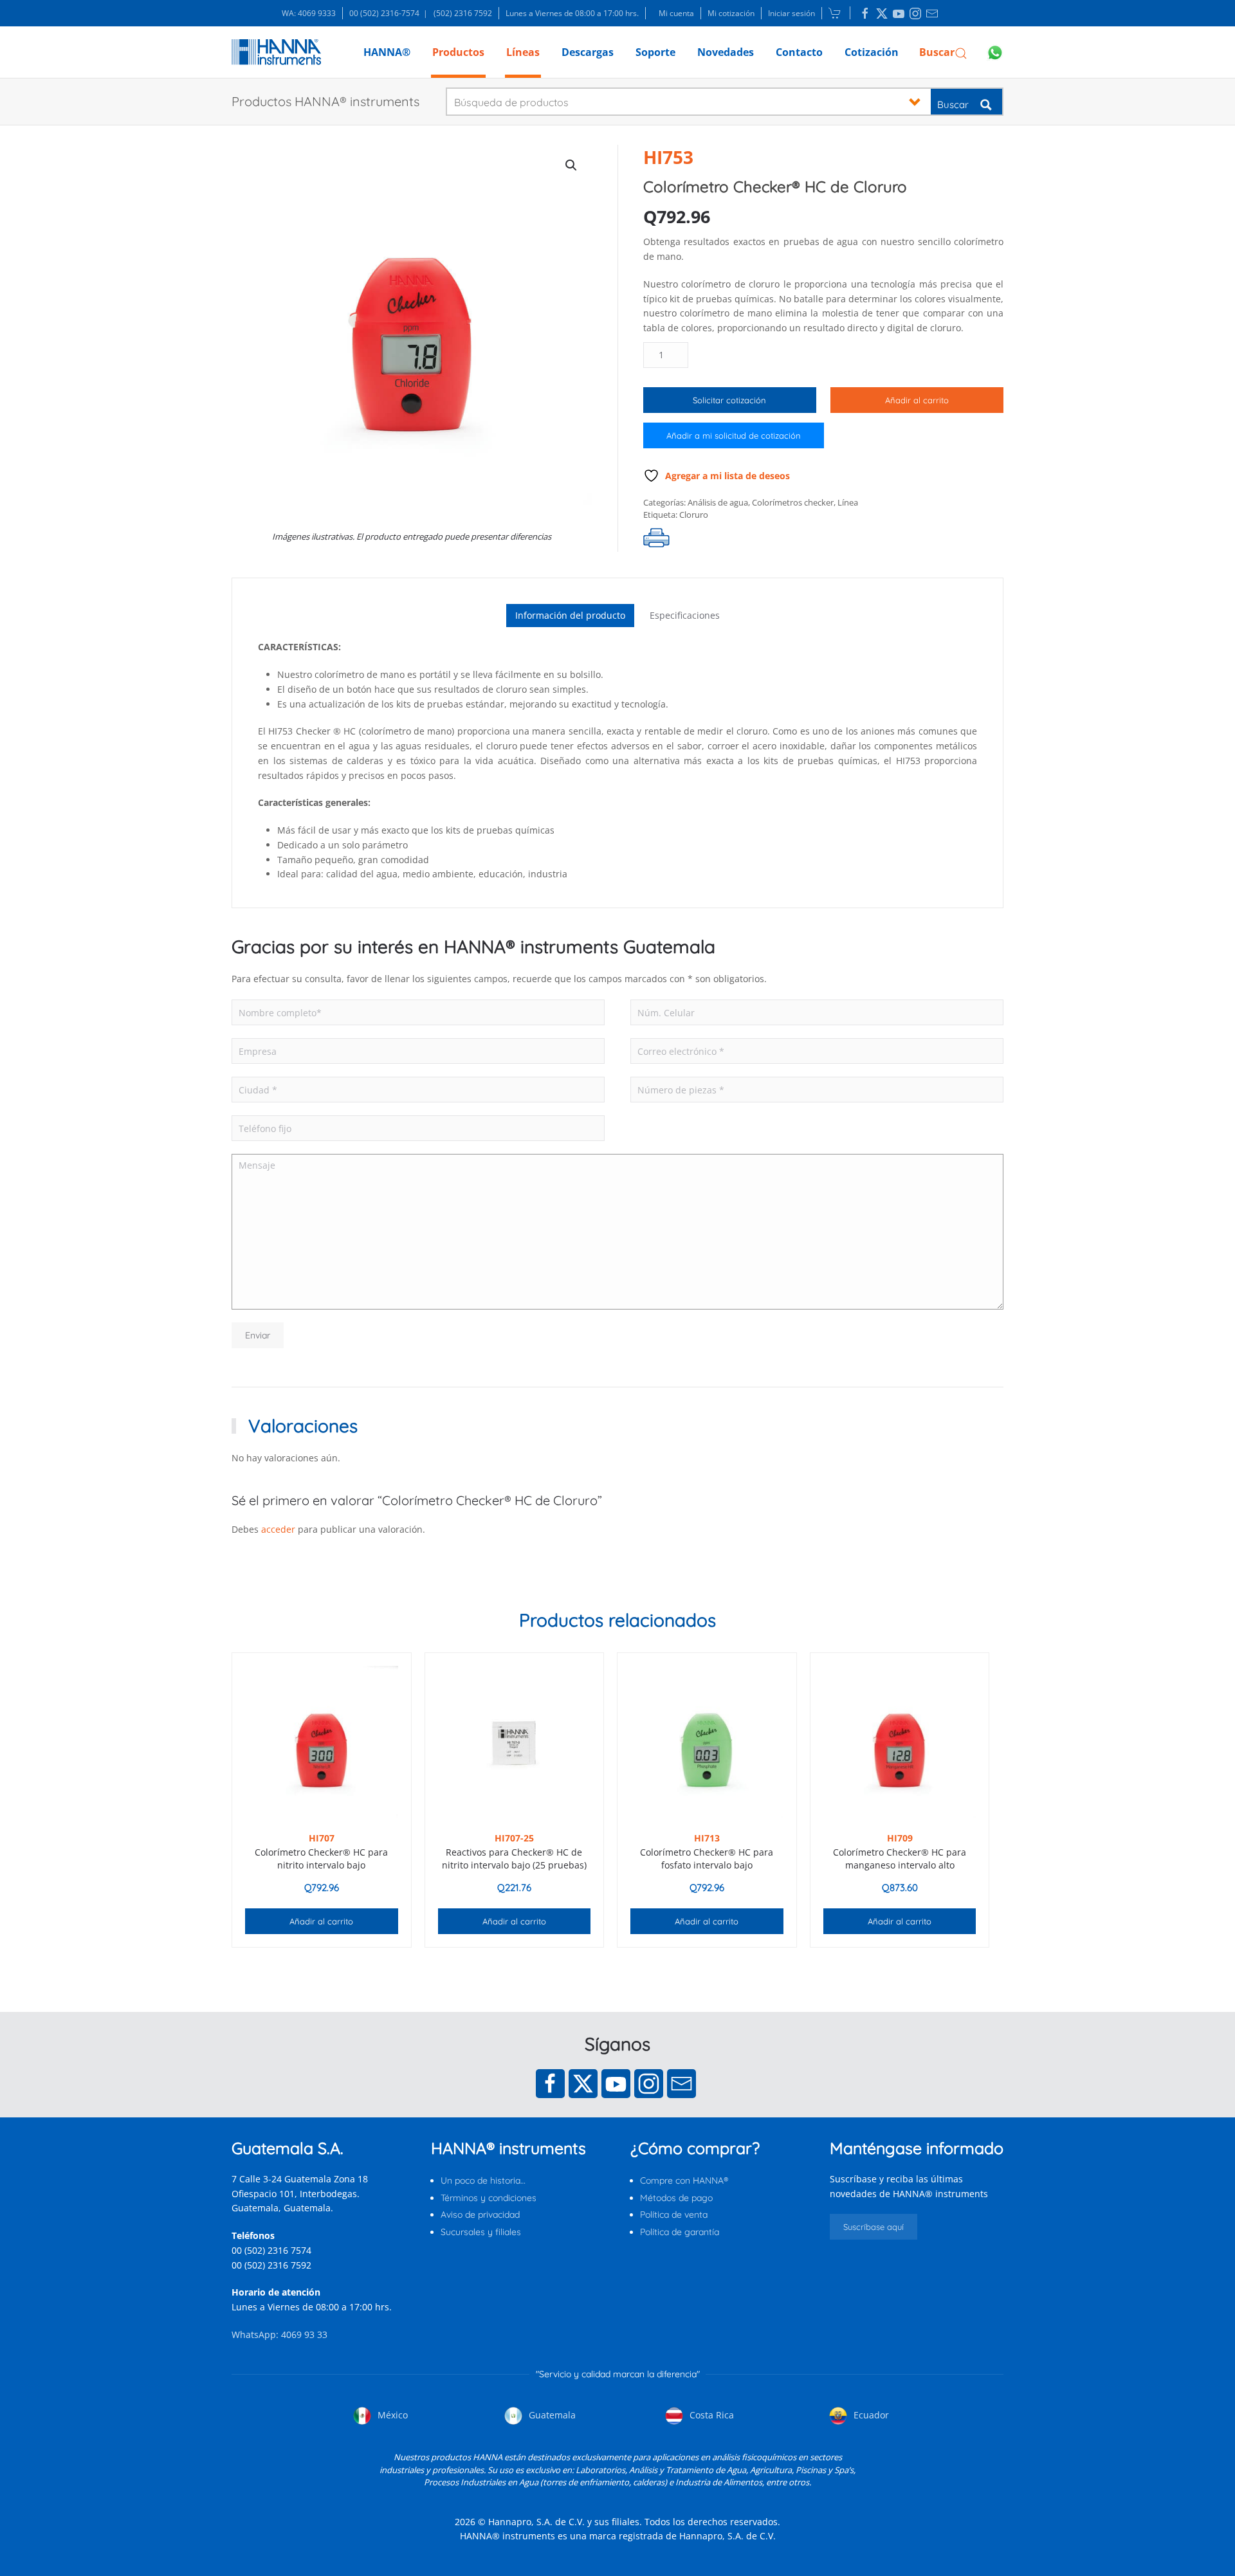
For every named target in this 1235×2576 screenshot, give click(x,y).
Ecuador (870, 2415)
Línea (848, 502)
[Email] (682, 2084)
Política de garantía (680, 2232)
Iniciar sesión (791, 13)
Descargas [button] (588, 52)
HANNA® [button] (387, 52)
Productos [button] (458, 52)
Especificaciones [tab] (685, 615)
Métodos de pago (676, 2198)
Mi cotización (731, 13)
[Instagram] (649, 2084)
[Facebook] (550, 2084)
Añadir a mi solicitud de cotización (734, 435)
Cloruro (694, 515)
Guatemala (551, 2415)
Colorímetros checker (793, 502)
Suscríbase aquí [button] (874, 2227)
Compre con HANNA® (684, 2180)
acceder (278, 1529)
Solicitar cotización (729, 400)
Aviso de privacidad (480, 2215)
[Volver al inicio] (276, 52)
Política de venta (674, 2215)
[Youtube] (616, 2084)
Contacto (799, 52)
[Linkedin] (865, 14)
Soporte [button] (655, 52)
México (391, 2415)
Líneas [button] (523, 52)
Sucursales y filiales (481, 2232)
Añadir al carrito (917, 400)
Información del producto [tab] (570, 615)
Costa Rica (710, 2415)
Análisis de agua (718, 502)
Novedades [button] (726, 52)
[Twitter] (583, 2084)
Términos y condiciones (489, 2198)
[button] (943, 52)
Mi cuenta (676, 13)
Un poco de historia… (483, 2180)
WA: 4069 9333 (309, 13)
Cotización (872, 52)
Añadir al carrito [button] (321, 1921)
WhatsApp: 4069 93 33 (279, 2334)
